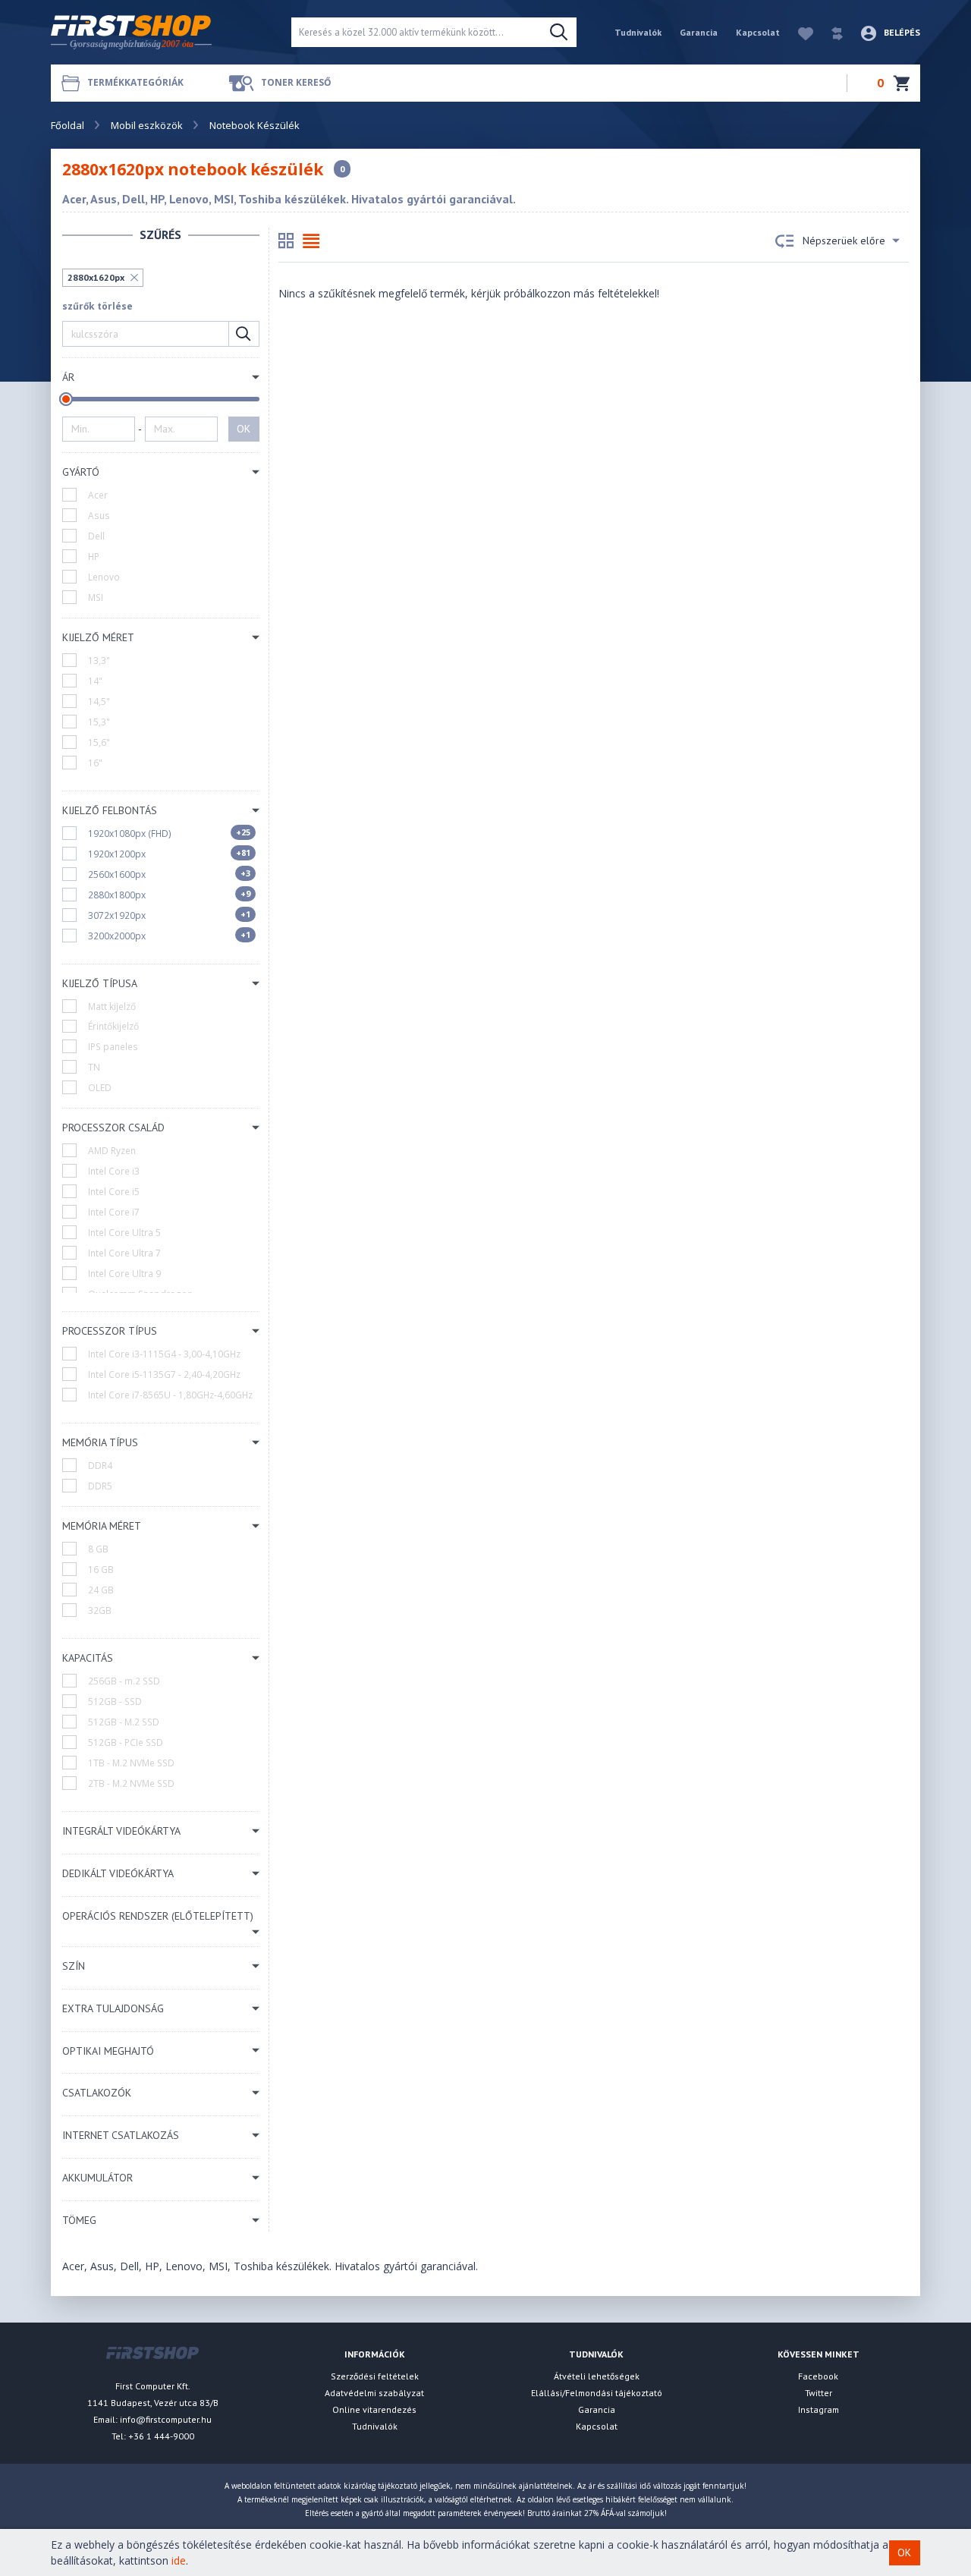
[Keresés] (559, 33)
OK (244, 429)
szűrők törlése (97, 306)
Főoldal (68, 125)
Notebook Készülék (255, 125)
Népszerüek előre (844, 241)
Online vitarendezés (374, 2409)
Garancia (699, 32)
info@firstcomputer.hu (166, 2419)
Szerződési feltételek (375, 2376)
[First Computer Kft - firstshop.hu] (159, 32)
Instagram (819, 2409)
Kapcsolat (758, 32)
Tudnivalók (638, 32)
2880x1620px (96, 277)
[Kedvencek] (798, 32)
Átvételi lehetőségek (597, 2376)
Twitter (819, 2393)
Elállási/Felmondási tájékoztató (597, 2393)
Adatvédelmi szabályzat (374, 2393)
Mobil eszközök (147, 125)
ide (179, 2560)
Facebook (818, 2376)
